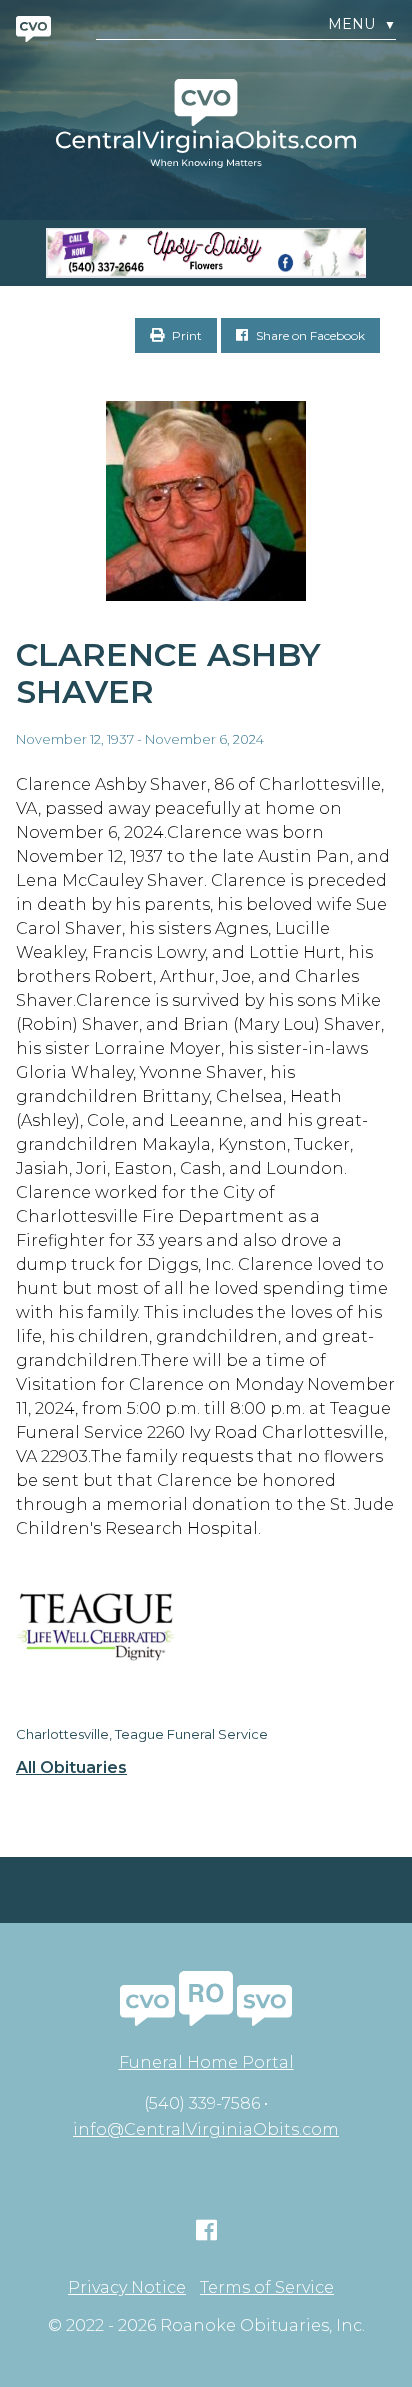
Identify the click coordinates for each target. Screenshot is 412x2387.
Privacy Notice (127, 2288)
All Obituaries (71, 1768)
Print (185, 335)
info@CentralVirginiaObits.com (206, 2129)
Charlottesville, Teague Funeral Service (142, 1734)
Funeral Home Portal (206, 2062)
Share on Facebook (309, 335)
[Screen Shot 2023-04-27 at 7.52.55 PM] (206, 253)
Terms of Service (267, 2288)
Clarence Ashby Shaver (168, 673)
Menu (362, 24)
